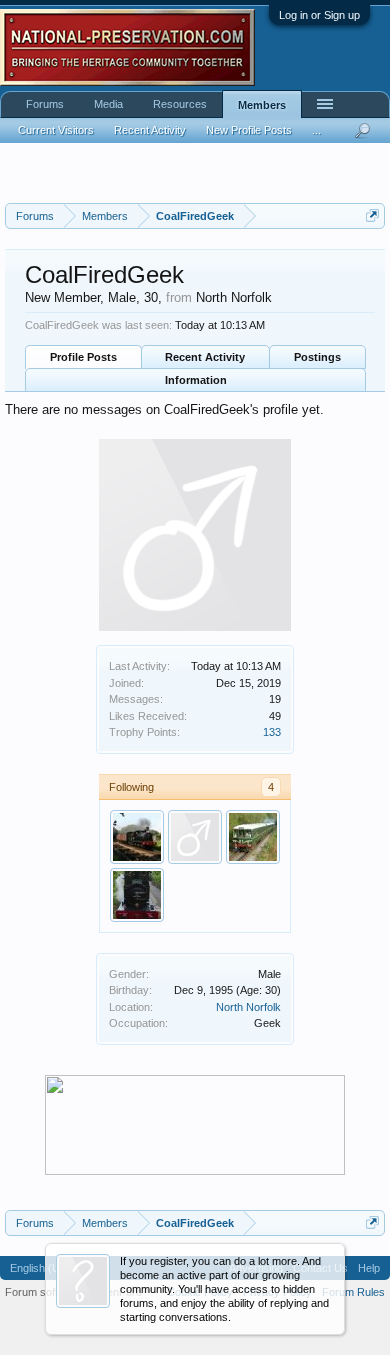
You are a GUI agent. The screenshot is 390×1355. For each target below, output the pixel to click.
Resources (180, 104)
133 (272, 732)
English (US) (40, 1268)
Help (369, 1268)
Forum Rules (353, 1292)
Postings (317, 357)
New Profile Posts (249, 130)
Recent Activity (205, 357)
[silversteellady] (137, 895)
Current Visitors (56, 130)
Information (196, 380)
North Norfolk (248, 1007)
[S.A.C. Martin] (195, 837)
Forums (45, 104)
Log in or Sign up (319, 15)
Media (108, 104)
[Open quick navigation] (372, 215)
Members (262, 105)
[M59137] (253, 837)
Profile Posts (83, 357)
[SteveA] (137, 837)
